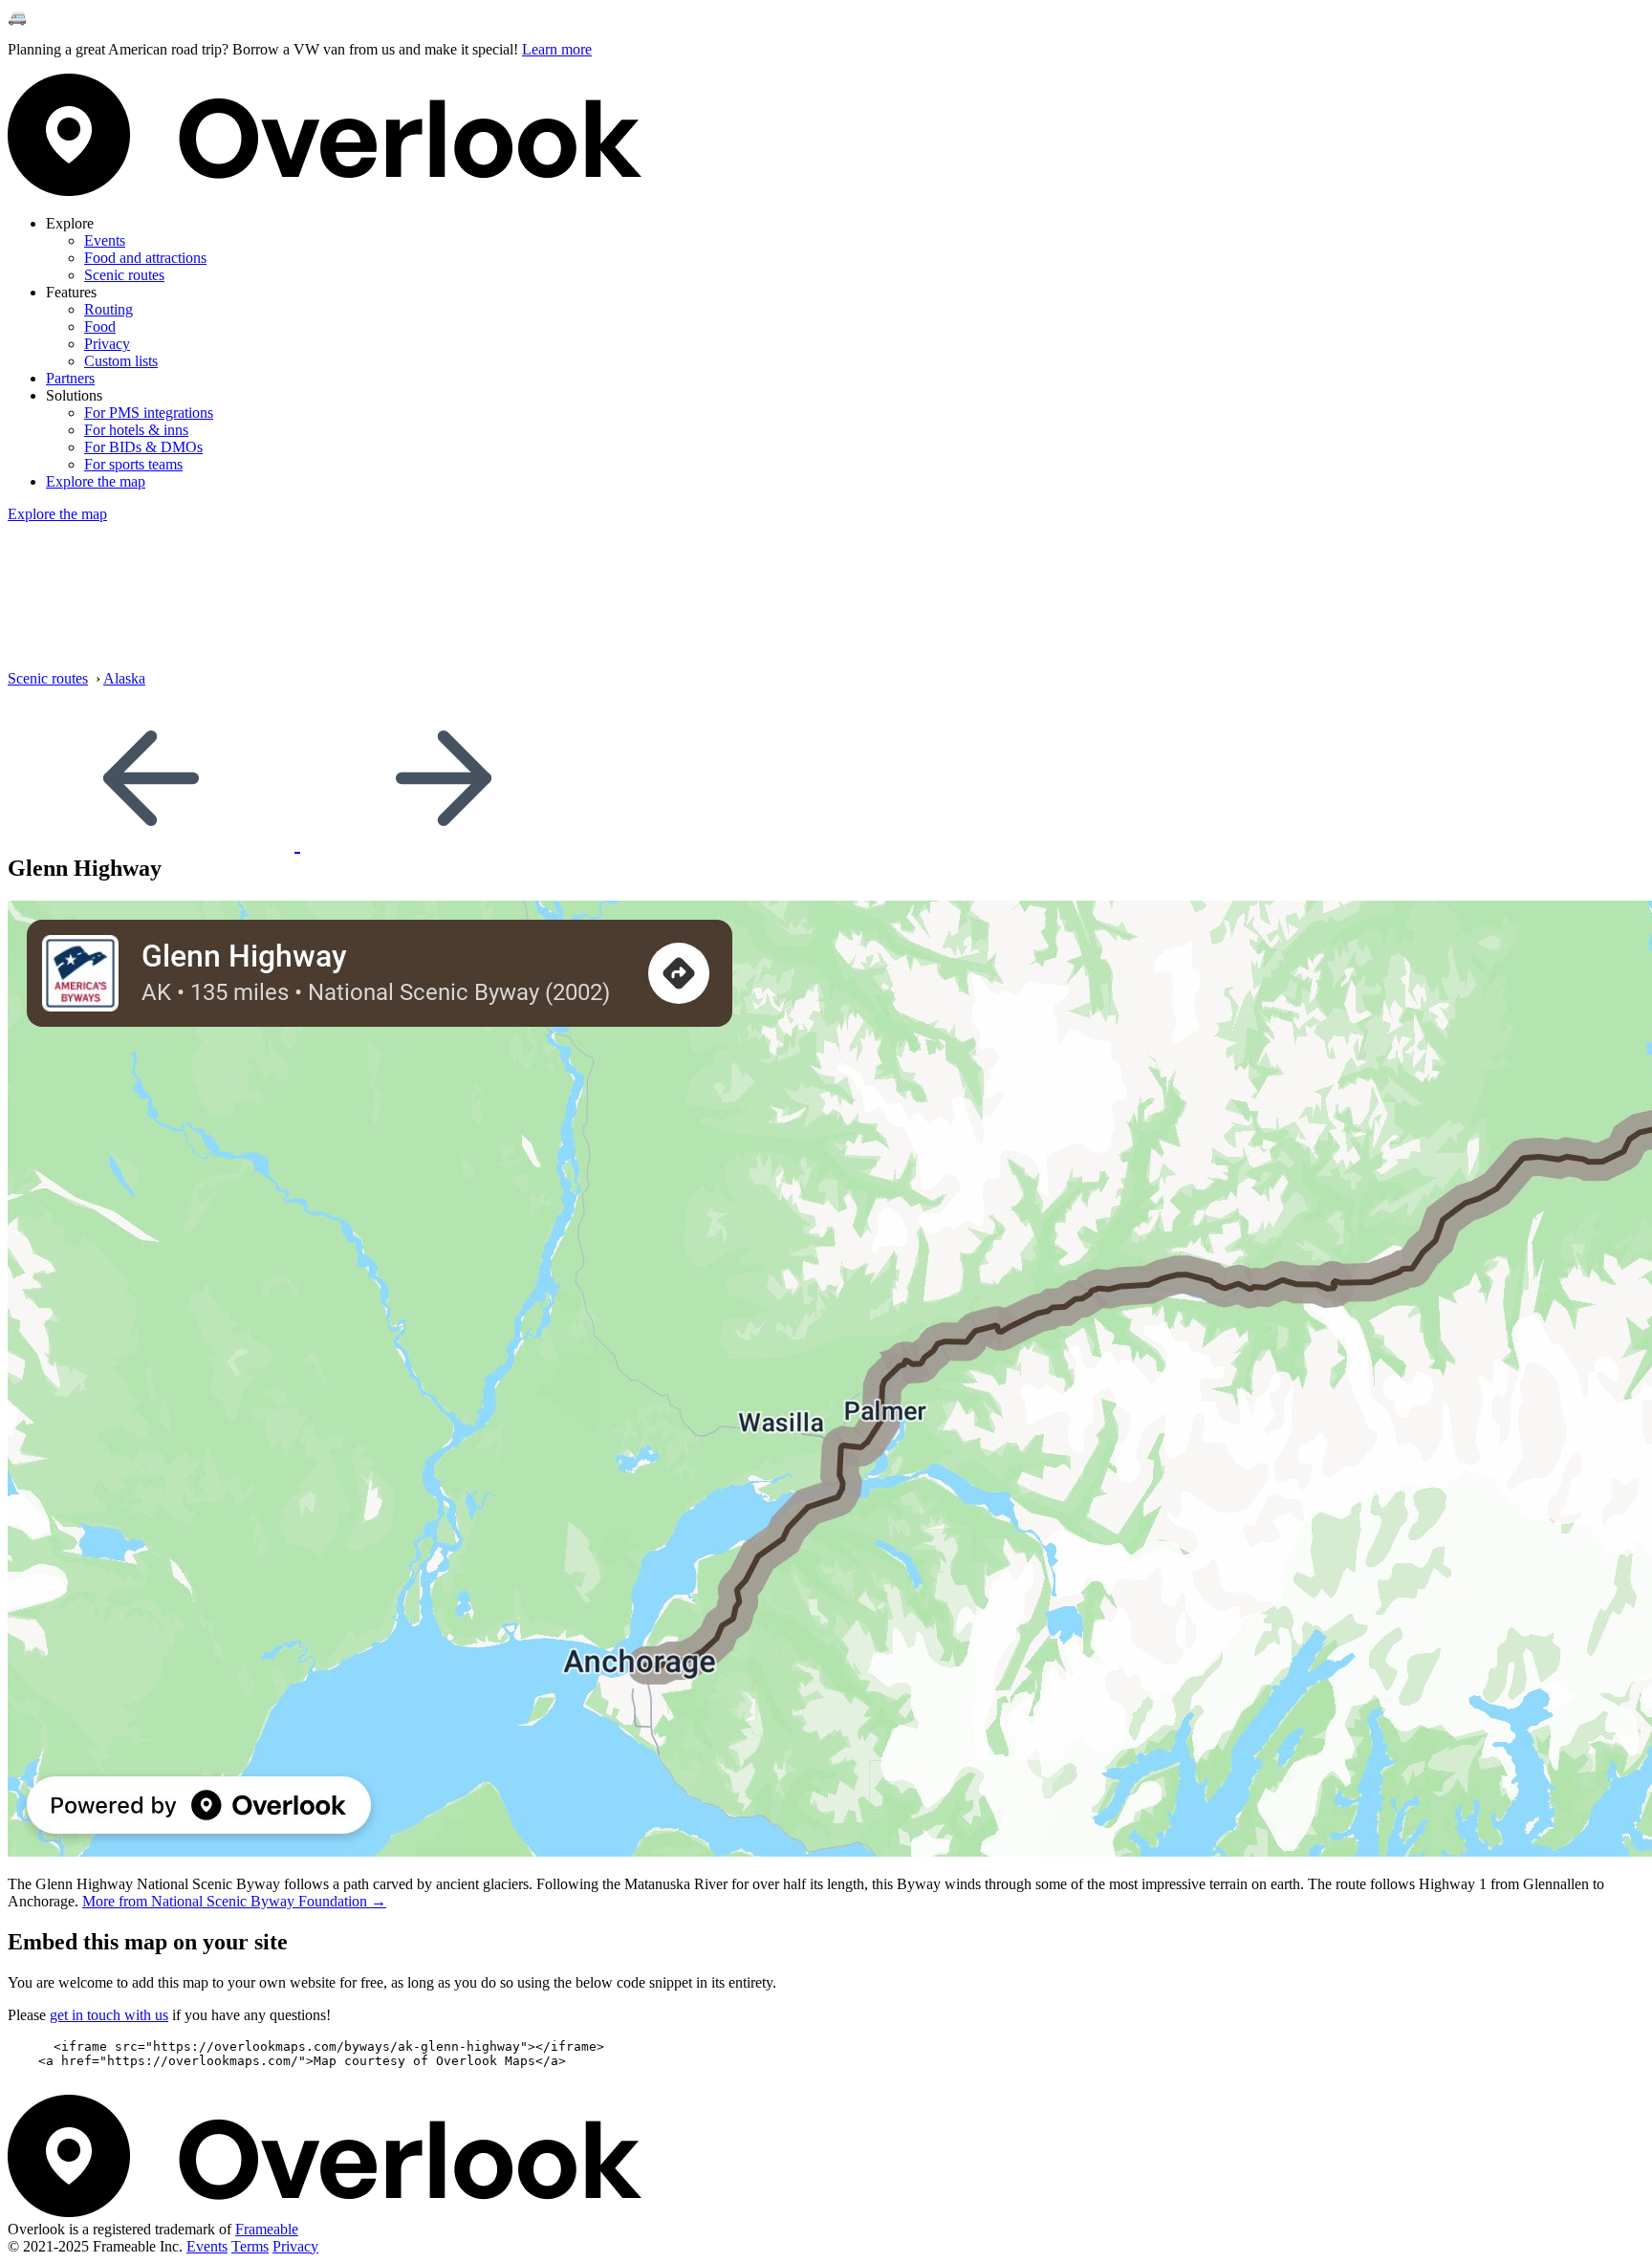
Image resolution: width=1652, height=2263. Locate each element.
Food (100, 326)
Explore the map (96, 481)
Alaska (124, 678)
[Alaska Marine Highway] (154, 842)
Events (105, 240)
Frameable (267, 2229)
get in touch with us (109, 2015)
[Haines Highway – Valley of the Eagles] (444, 842)
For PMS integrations (149, 413)
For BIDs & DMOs (143, 447)
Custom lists (121, 361)
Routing (109, 309)
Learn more (557, 49)
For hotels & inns (136, 430)
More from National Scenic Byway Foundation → (234, 1901)
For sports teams (133, 464)
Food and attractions (145, 258)
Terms (250, 2246)
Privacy (107, 344)
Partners (70, 378)
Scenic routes (124, 275)
